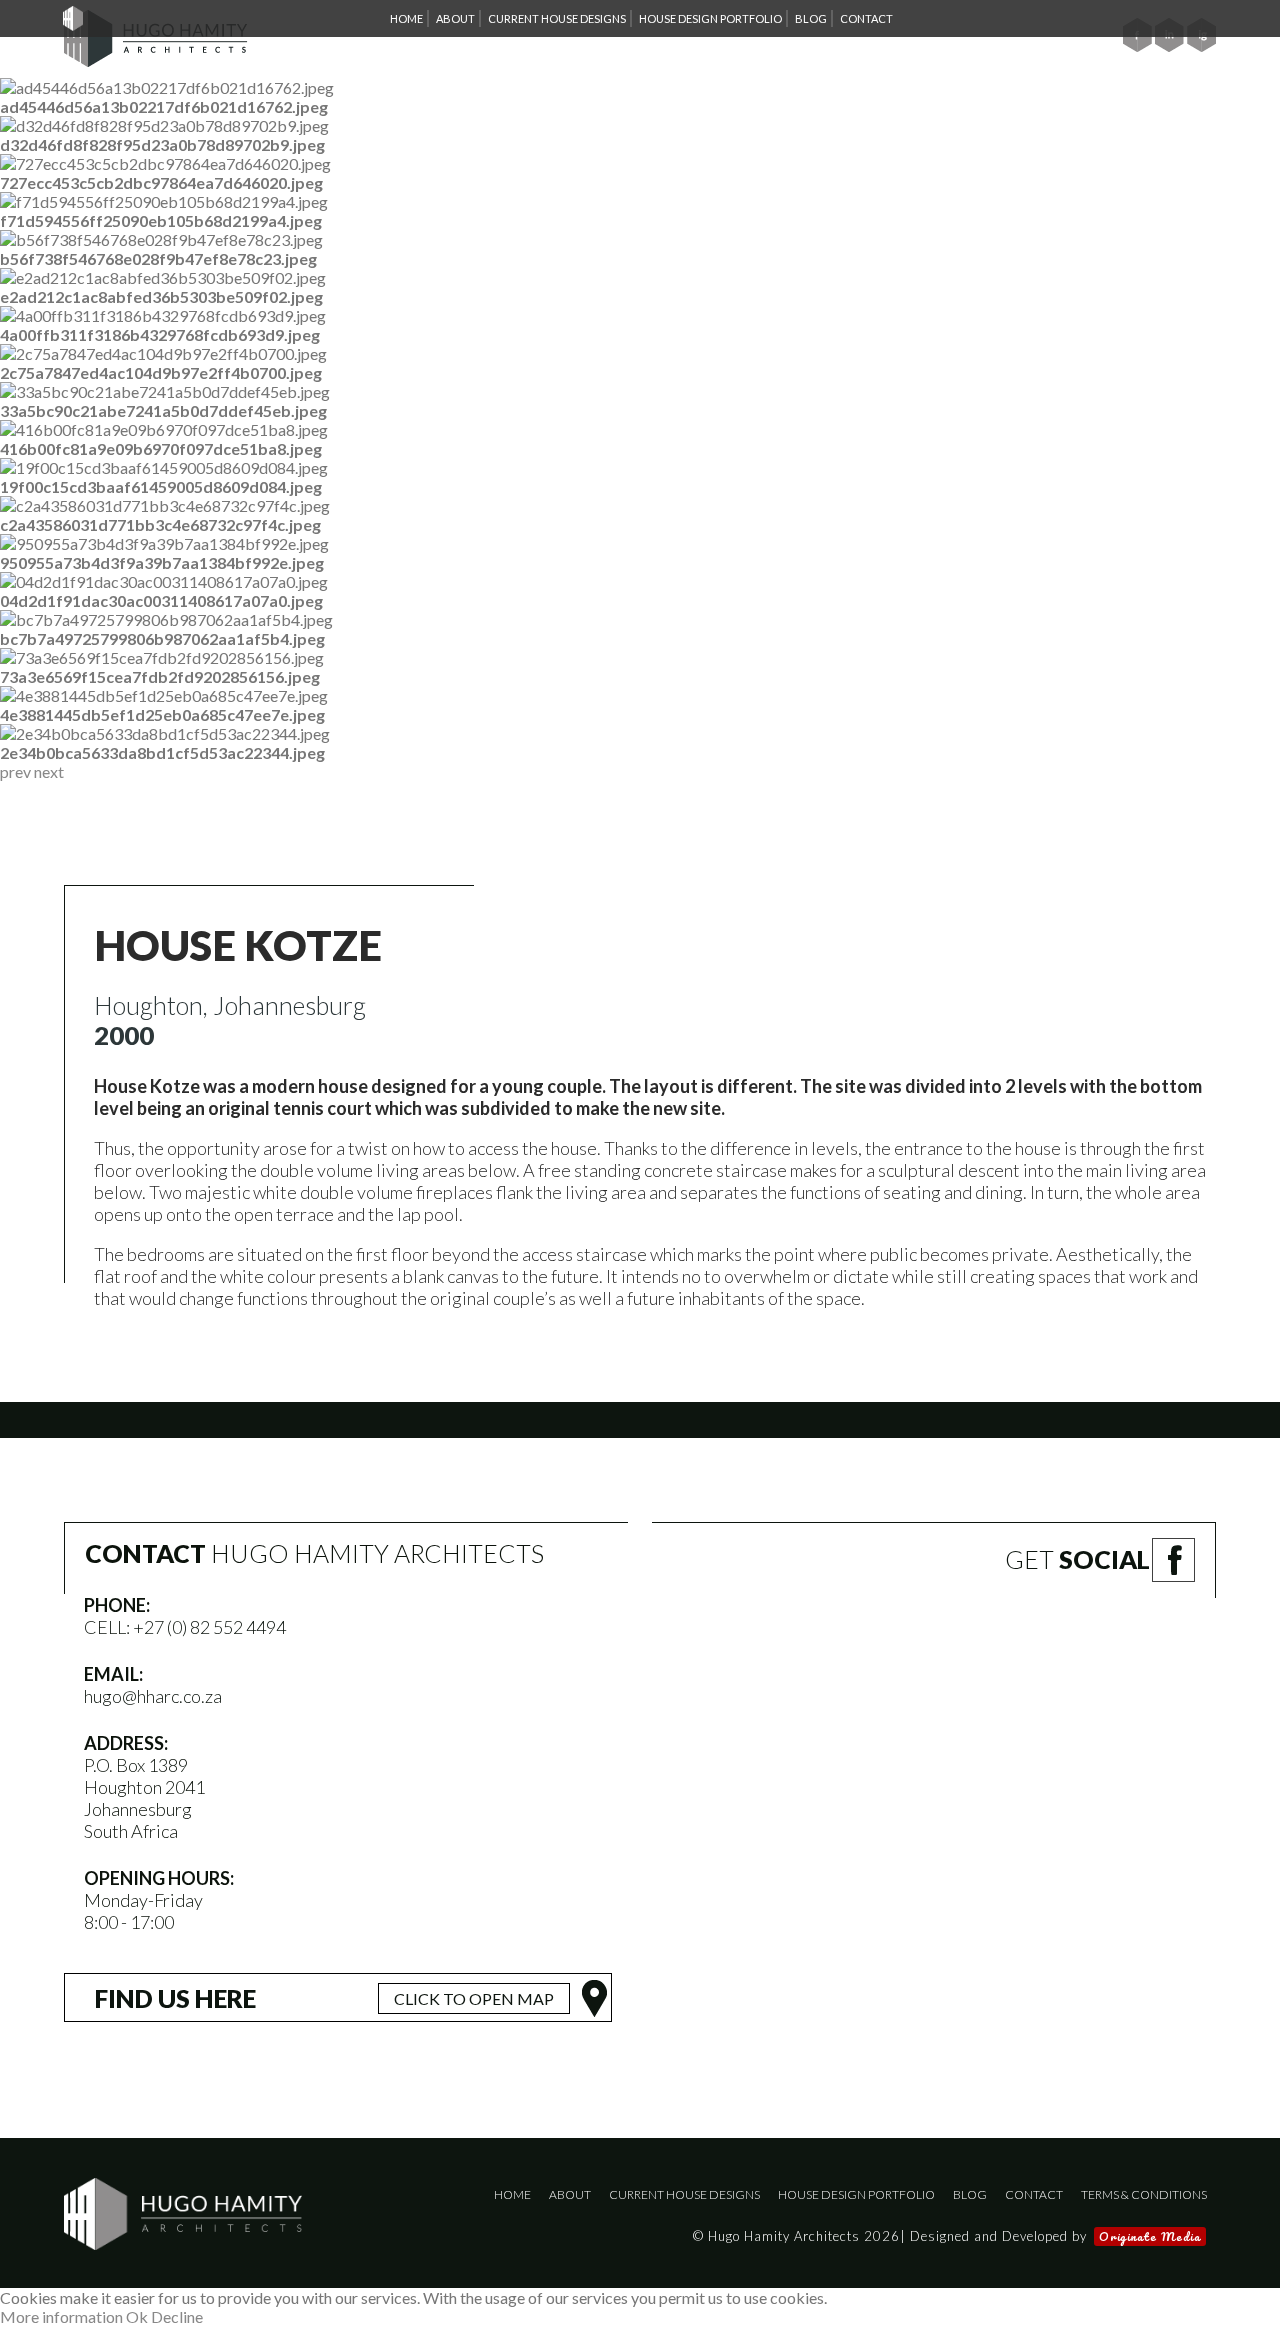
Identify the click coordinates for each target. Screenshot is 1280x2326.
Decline (177, 2316)
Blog (970, 2194)
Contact (1034, 2194)
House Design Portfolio (856, 2194)
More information (61, 2316)
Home (512, 2194)
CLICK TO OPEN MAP (474, 1998)
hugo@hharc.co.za (153, 1696)
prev (15, 771)
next (49, 771)
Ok (137, 2316)
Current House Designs (684, 2194)
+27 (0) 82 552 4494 (209, 1627)
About (570, 2194)
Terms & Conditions (1144, 2194)
